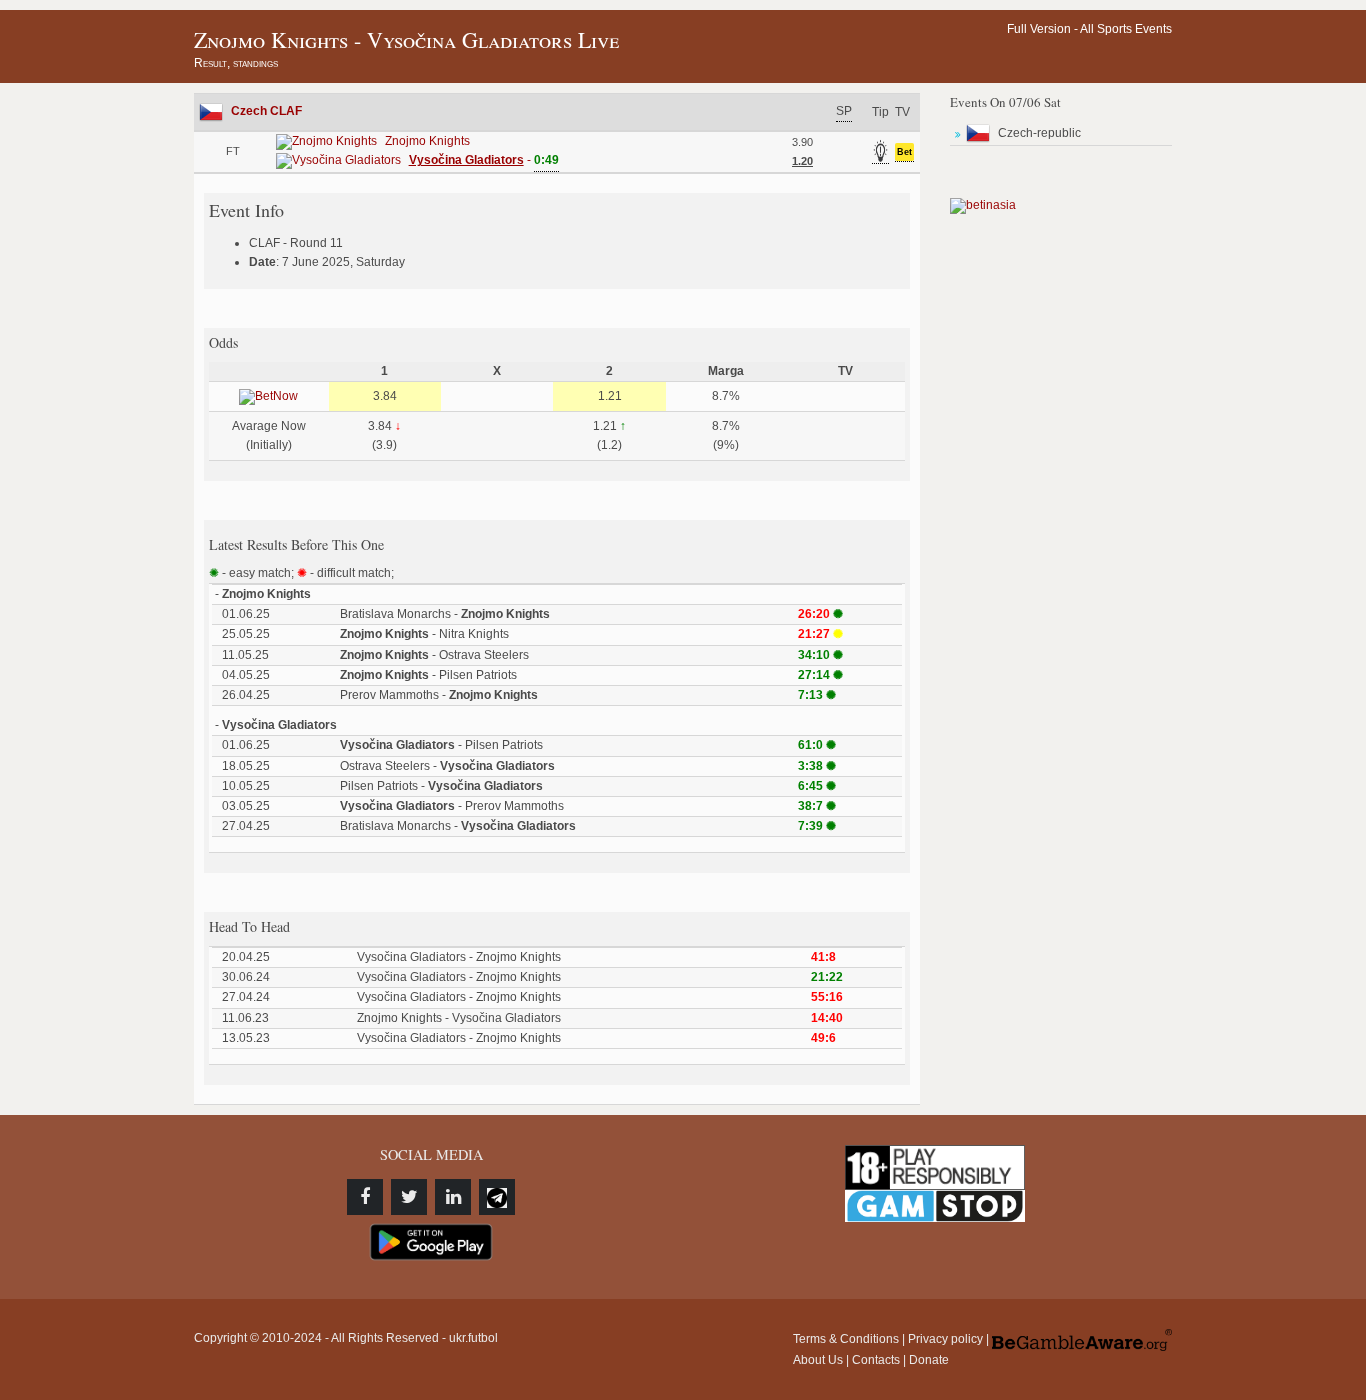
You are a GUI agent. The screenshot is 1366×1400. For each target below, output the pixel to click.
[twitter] (409, 1197)
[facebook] (365, 1197)
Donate (929, 1360)
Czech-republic (1039, 133)
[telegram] (497, 1197)
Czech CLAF (266, 111)
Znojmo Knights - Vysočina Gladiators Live (406, 39)
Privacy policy (945, 1339)
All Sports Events (1126, 29)
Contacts (876, 1360)
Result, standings (236, 63)
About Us (818, 1360)
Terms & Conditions (846, 1339)
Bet (904, 152)
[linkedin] (453, 1197)
